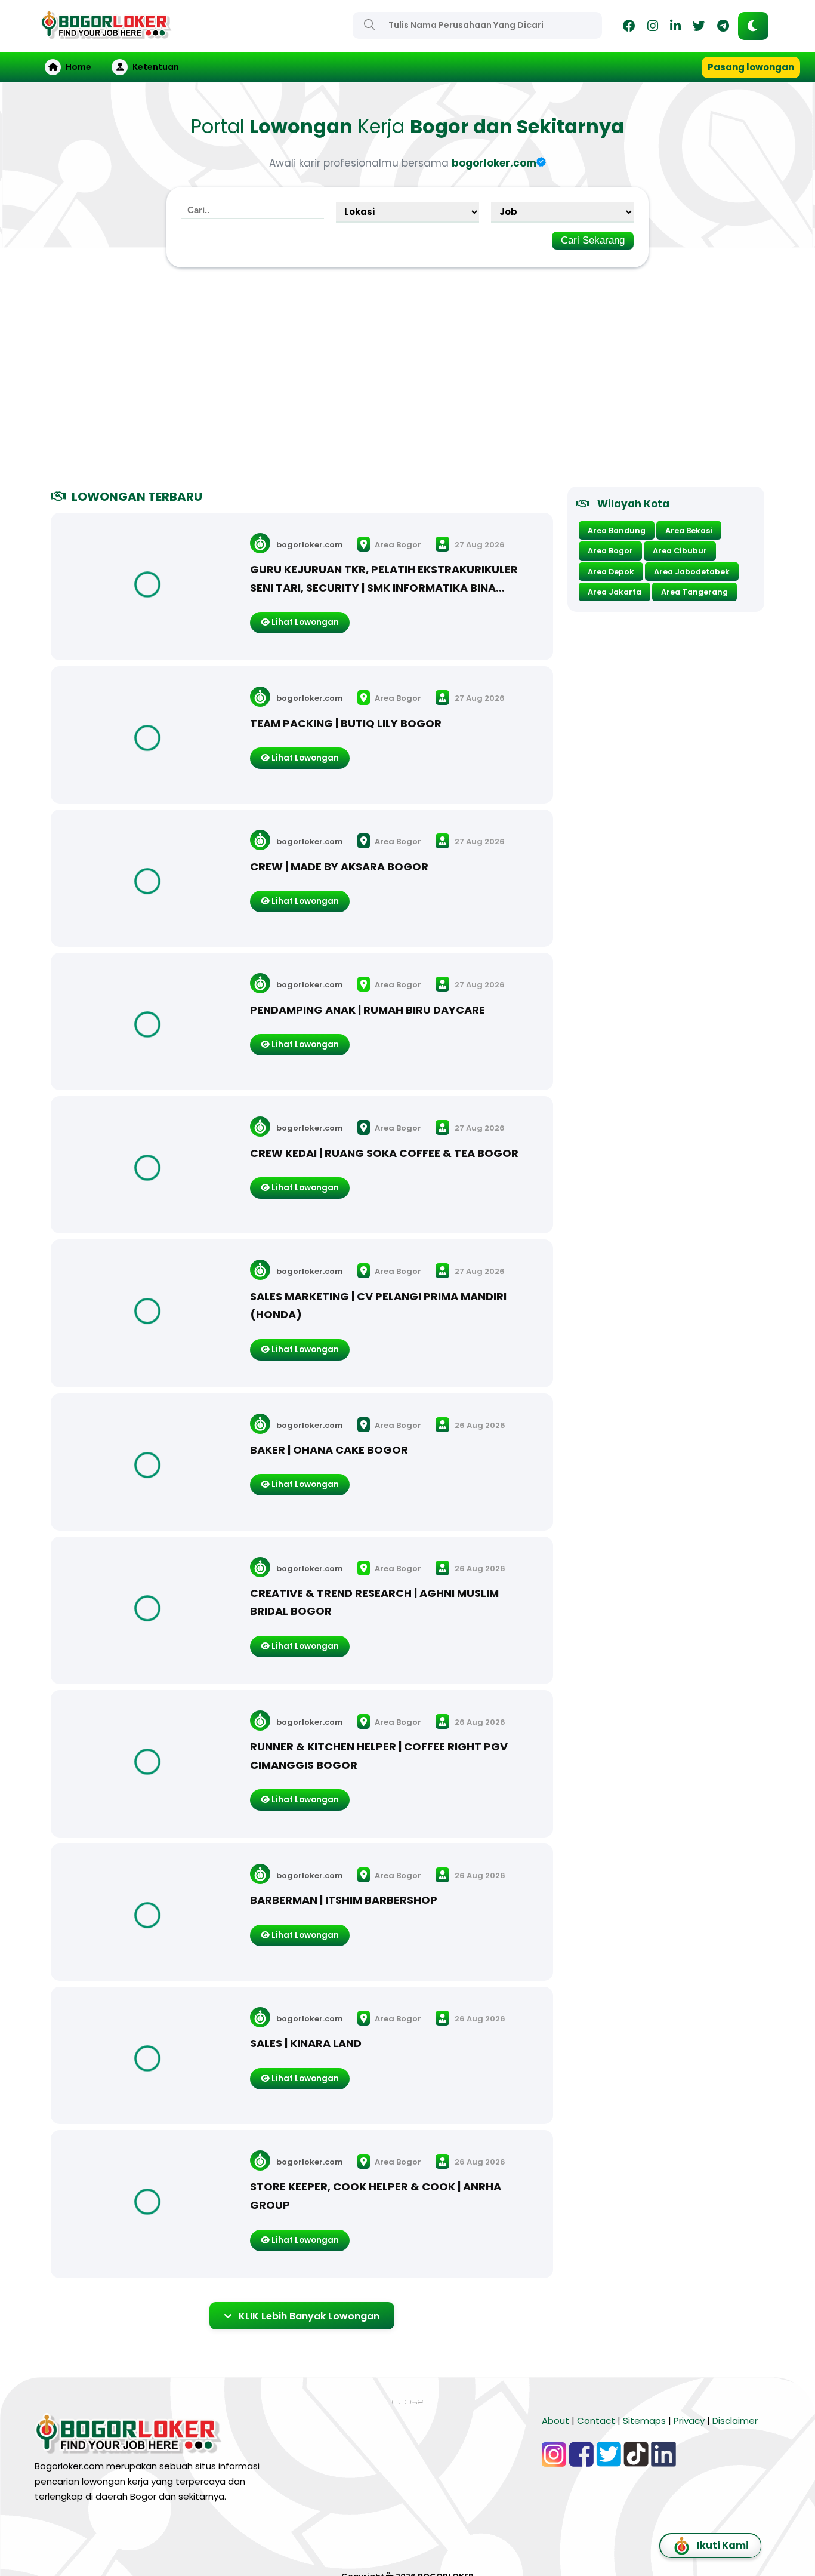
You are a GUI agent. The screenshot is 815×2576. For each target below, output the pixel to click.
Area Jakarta (615, 592)
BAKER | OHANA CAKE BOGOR (329, 1450)
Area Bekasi (689, 530)
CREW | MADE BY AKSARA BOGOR (339, 867)
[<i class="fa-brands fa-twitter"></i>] (699, 28)
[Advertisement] (407, 382)
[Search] (369, 24)
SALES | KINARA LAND (306, 2043)
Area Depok (611, 572)
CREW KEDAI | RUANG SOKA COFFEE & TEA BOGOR (384, 1153)
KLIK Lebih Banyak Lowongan (309, 2316)
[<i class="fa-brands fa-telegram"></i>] (723, 28)
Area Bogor (397, 545)
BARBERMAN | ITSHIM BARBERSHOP (344, 1900)
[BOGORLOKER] (106, 34)
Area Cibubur (680, 551)
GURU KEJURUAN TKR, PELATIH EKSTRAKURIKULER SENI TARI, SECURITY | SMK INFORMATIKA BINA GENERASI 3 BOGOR (384, 587)
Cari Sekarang (593, 240)
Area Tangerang (694, 592)
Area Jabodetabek (692, 572)
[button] (753, 26)
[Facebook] (629, 28)
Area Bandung (617, 530)
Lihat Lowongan (304, 622)
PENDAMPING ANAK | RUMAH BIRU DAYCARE (368, 1010)
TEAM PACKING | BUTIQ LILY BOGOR (346, 723)
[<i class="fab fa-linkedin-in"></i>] (675, 28)
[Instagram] (653, 28)
